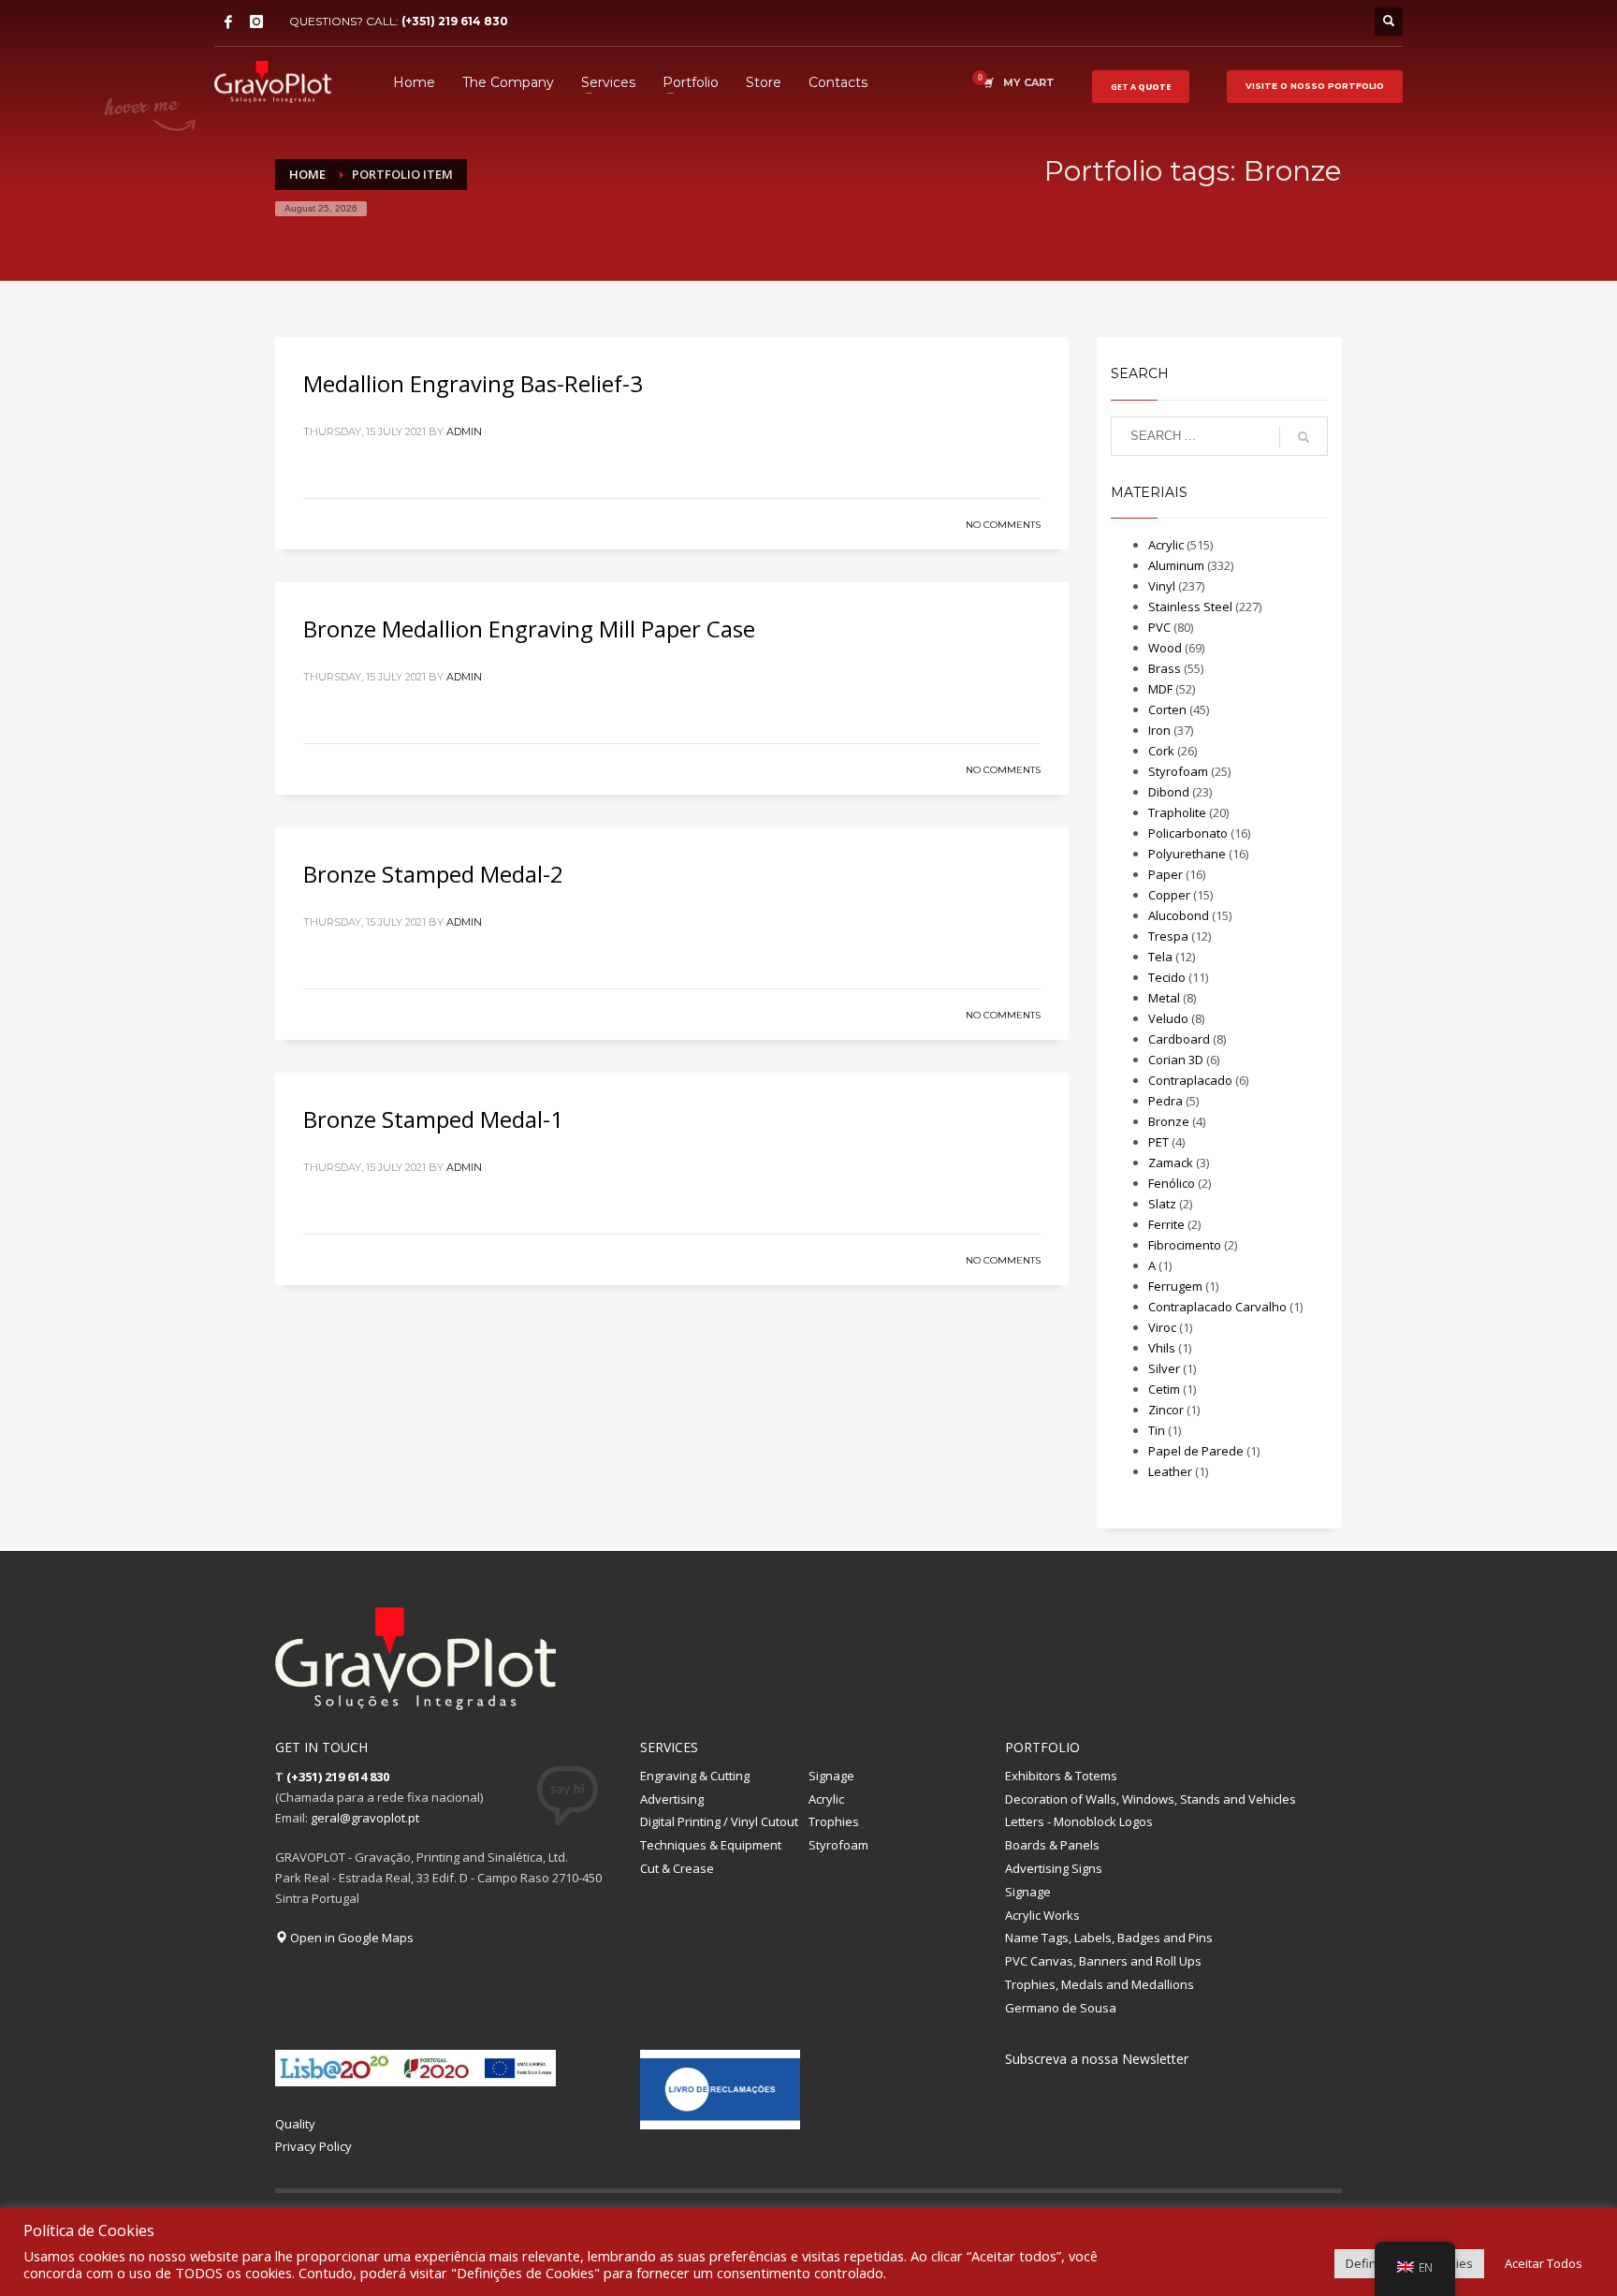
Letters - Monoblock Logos (1079, 1821)
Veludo (1168, 1018)
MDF (1160, 689)
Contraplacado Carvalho (1217, 1307)
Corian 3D (1176, 1060)
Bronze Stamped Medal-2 (433, 874)
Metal (1164, 998)
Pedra (1165, 1101)
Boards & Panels (1052, 1845)
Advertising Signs (1054, 1868)
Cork (1161, 751)
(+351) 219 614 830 (455, 21)
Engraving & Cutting (695, 1776)
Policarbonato (1188, 833)
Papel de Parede (1196, 1451)
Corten (1167, 709)
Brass (1165, 668)
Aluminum (1176, 565)
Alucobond (1179, 915)
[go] (1304, 437)
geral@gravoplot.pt (365, 1818)
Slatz (1162, 1204)
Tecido (1167, 977)
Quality (295, 2124)
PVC (1159, 627)
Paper (1165, 874)
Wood (1165, 648)
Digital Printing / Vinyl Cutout (719, 1821)
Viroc (1162, 1327)
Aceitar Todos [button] (1544, 2263)
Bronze (1169, 1121)
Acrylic (1166, 545)
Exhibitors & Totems (1061, 1776)
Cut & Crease (677, 1868)
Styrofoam (1178, 771)
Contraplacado (1190, 1080)
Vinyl (1162, 586)
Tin (1157, 1430)
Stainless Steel (1190, 607)
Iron (1159, 730)
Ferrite (1166, 1224)
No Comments (1003, 525)
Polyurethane (1187, 854)
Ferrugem (1175, 1286)
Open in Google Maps (350, 1938)
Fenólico (1172, 1183)
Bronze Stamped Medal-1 (433, 1119)
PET (1158, 1142)
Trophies (834, 1821)
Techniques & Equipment (711, 1845)
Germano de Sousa (1061, 2008)
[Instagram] (256, 22)
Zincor (1166, 1410)
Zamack (1171, 1163)
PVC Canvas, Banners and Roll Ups (1103, 1961)
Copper (1169, 895)
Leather (1170, 1471)
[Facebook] (228, 22)
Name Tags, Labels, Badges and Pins (1109, 1938)
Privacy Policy (313, 2146)
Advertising (672, 1799)
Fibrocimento (1185, 1245)
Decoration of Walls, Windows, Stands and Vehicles (1151, 1799)
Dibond (1169, 792)
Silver (1164, 1368)
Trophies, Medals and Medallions (1100, 1984)
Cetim (1164, 1389)
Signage (831, 1776)
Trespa (1168, 936)
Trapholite (1177, 812)
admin (464, 431)
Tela (1160, 957)
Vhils (1162, 1348)
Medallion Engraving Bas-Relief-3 (473, 383)
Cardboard (1179, 1039)
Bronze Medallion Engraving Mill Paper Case (529, 629)
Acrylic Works (1042, 1915)
